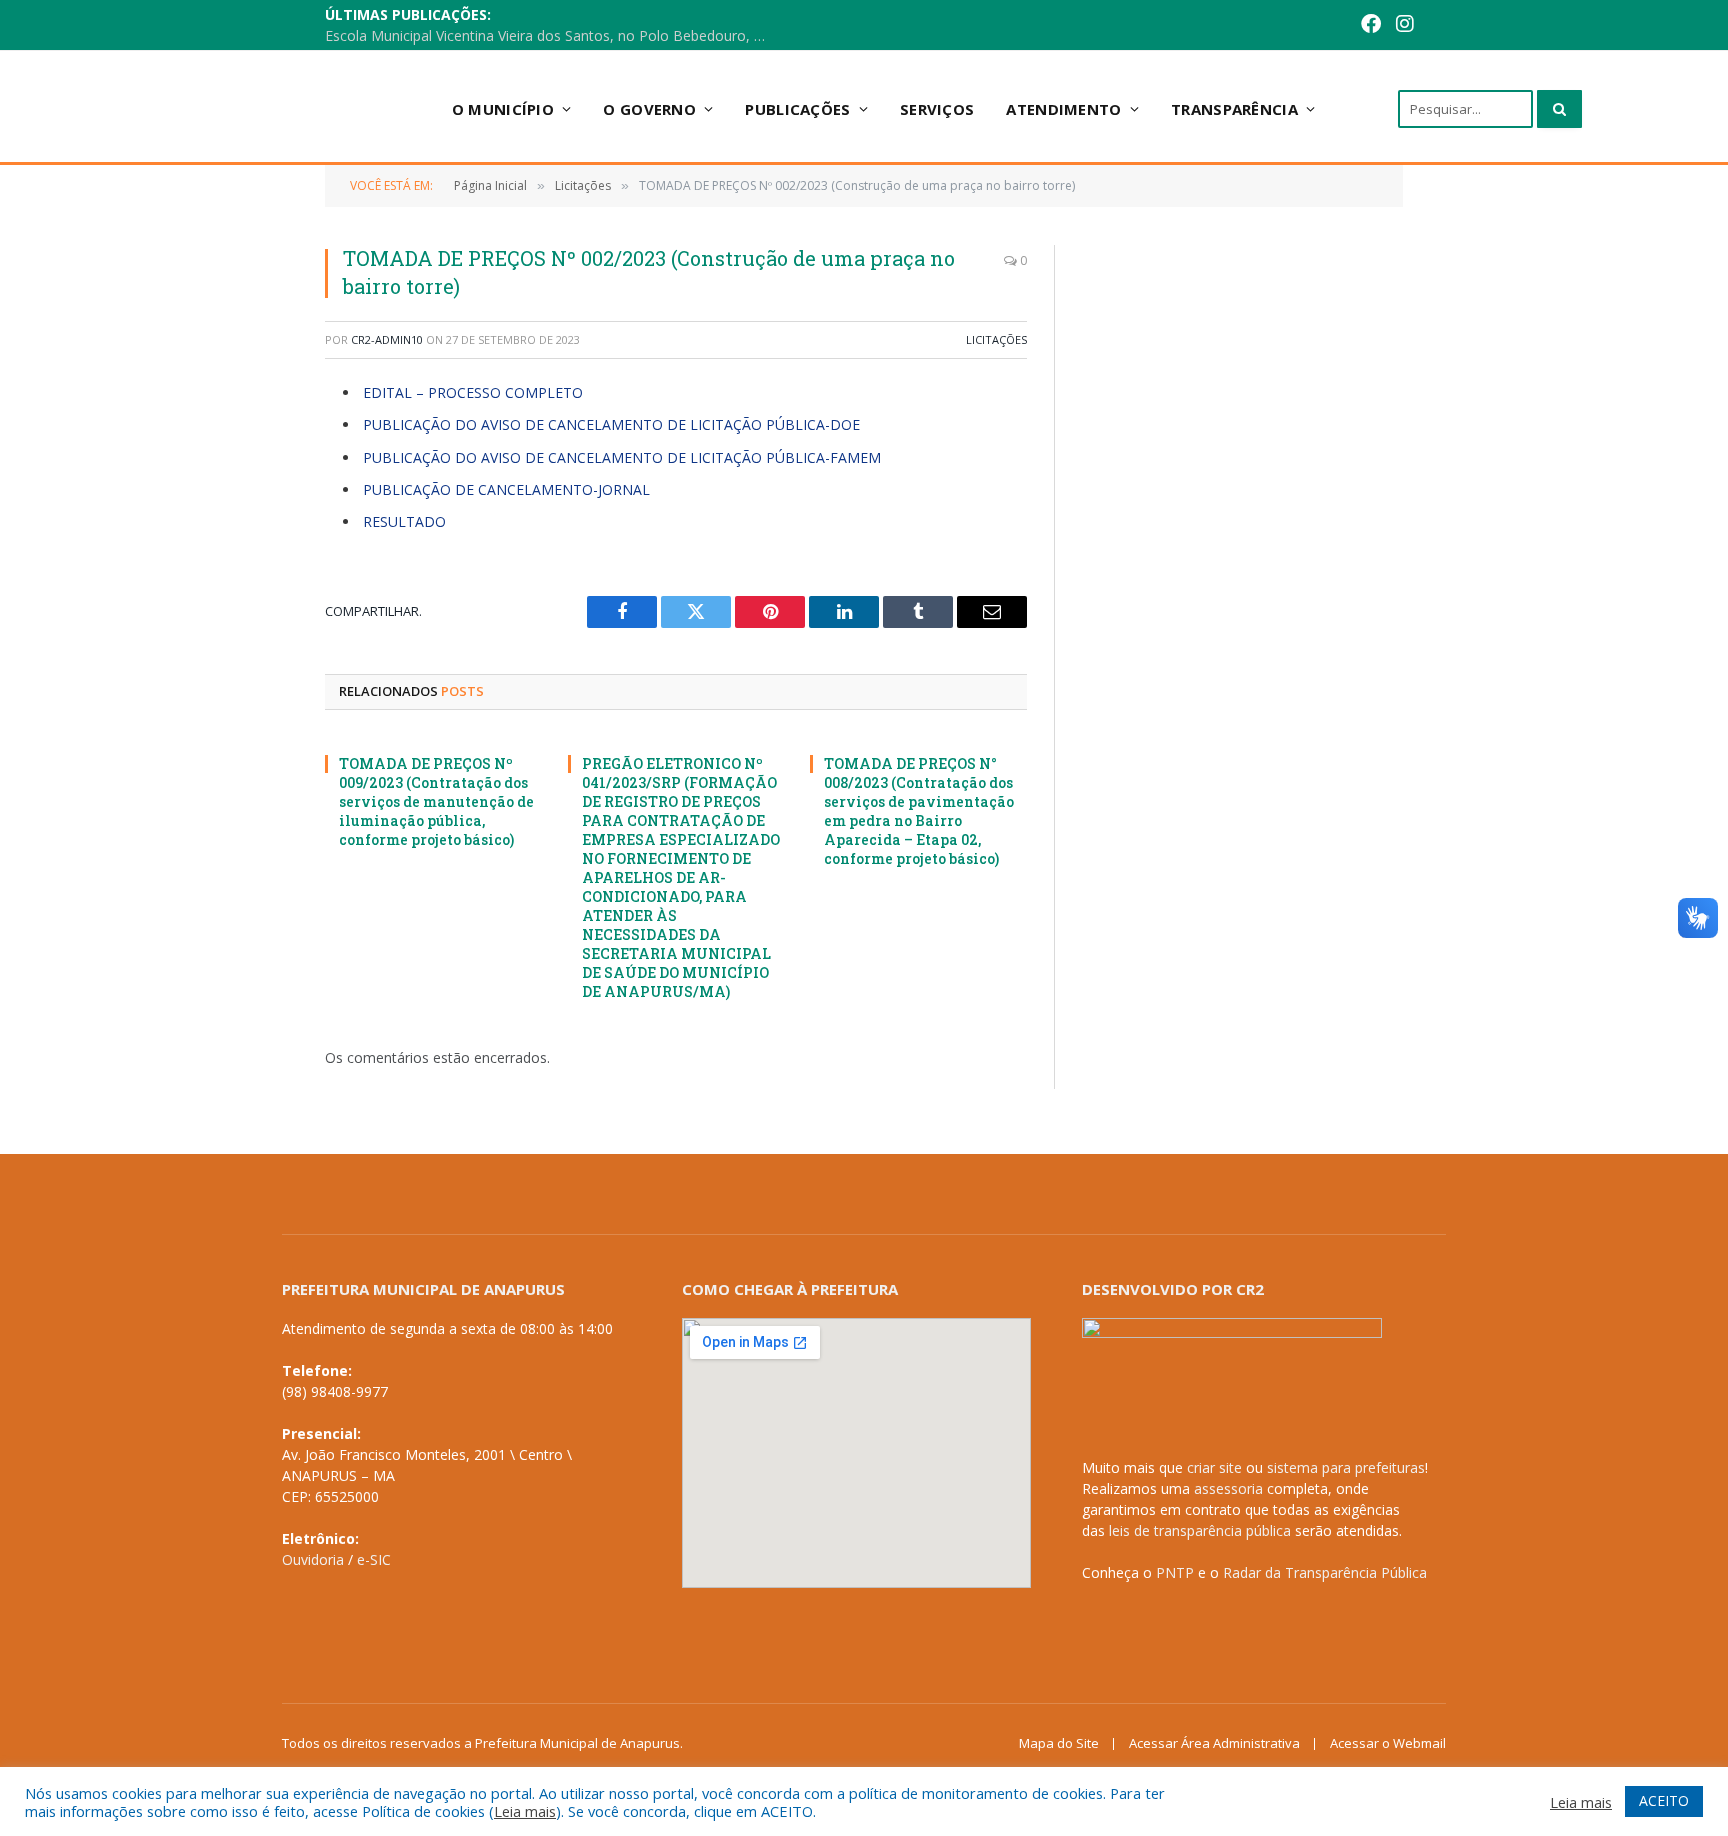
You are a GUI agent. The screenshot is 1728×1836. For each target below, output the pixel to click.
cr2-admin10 (387, 339)
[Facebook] (1340, 25)
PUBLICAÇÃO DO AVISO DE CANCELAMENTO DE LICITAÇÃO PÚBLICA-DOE (611, 424)
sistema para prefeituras (1346, 1467)
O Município (503, 109)
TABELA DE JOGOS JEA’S (605, 26)
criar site (1214, 1467)
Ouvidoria (313, 1559)
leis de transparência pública (1200, 1530)
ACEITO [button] (1664, 1800)
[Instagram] (1374, 25)
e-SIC (374, 1559)
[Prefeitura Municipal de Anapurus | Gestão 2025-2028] (265, 108)
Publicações (797, 109)
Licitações (996, 339)
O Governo (649, 109)
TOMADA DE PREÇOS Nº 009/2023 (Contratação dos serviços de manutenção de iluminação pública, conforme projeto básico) (436, 801)
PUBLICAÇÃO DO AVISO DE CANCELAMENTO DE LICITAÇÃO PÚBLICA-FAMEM (622, 457)
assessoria (1228, 1488)
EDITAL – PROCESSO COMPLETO (473, 392)
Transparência (1234, 109)
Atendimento (1063, 109)
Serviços (937, 109)
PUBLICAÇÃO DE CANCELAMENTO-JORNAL (506, 489)
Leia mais (525, 1811)
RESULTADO (404, 521)
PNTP (1175, 1572)
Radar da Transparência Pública (1325, 1572)
